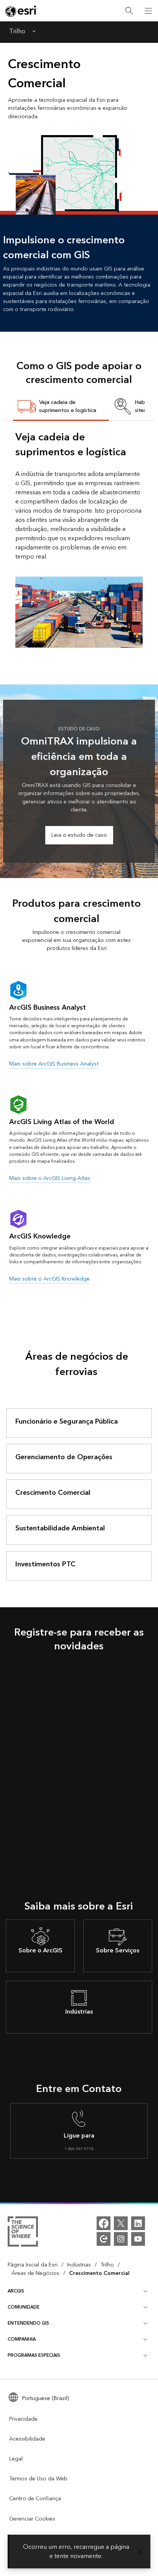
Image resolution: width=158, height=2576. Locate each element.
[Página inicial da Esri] (21, 11)
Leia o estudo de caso (79, 835)
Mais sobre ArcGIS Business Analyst (54, 1064)
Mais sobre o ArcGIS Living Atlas (50, 1178)
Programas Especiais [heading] (34, 2355)
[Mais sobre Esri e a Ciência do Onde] (23, 2233)
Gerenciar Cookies (32, 2519)
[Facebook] (104, 2223)
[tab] (61, 407)
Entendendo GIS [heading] (28, 2323)
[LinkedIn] (138, 2223)
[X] (121, 2223)
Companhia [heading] (22, 2339)
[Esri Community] (104, 2239)
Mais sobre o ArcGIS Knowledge (49, 1279)
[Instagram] (121, 2239)
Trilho (17, 32)
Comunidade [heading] (24, 2307)
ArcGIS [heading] (16, 2291)
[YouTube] (138, 2239)
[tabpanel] (79, 539)
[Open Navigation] (148, 11)
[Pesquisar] (129, 11)
